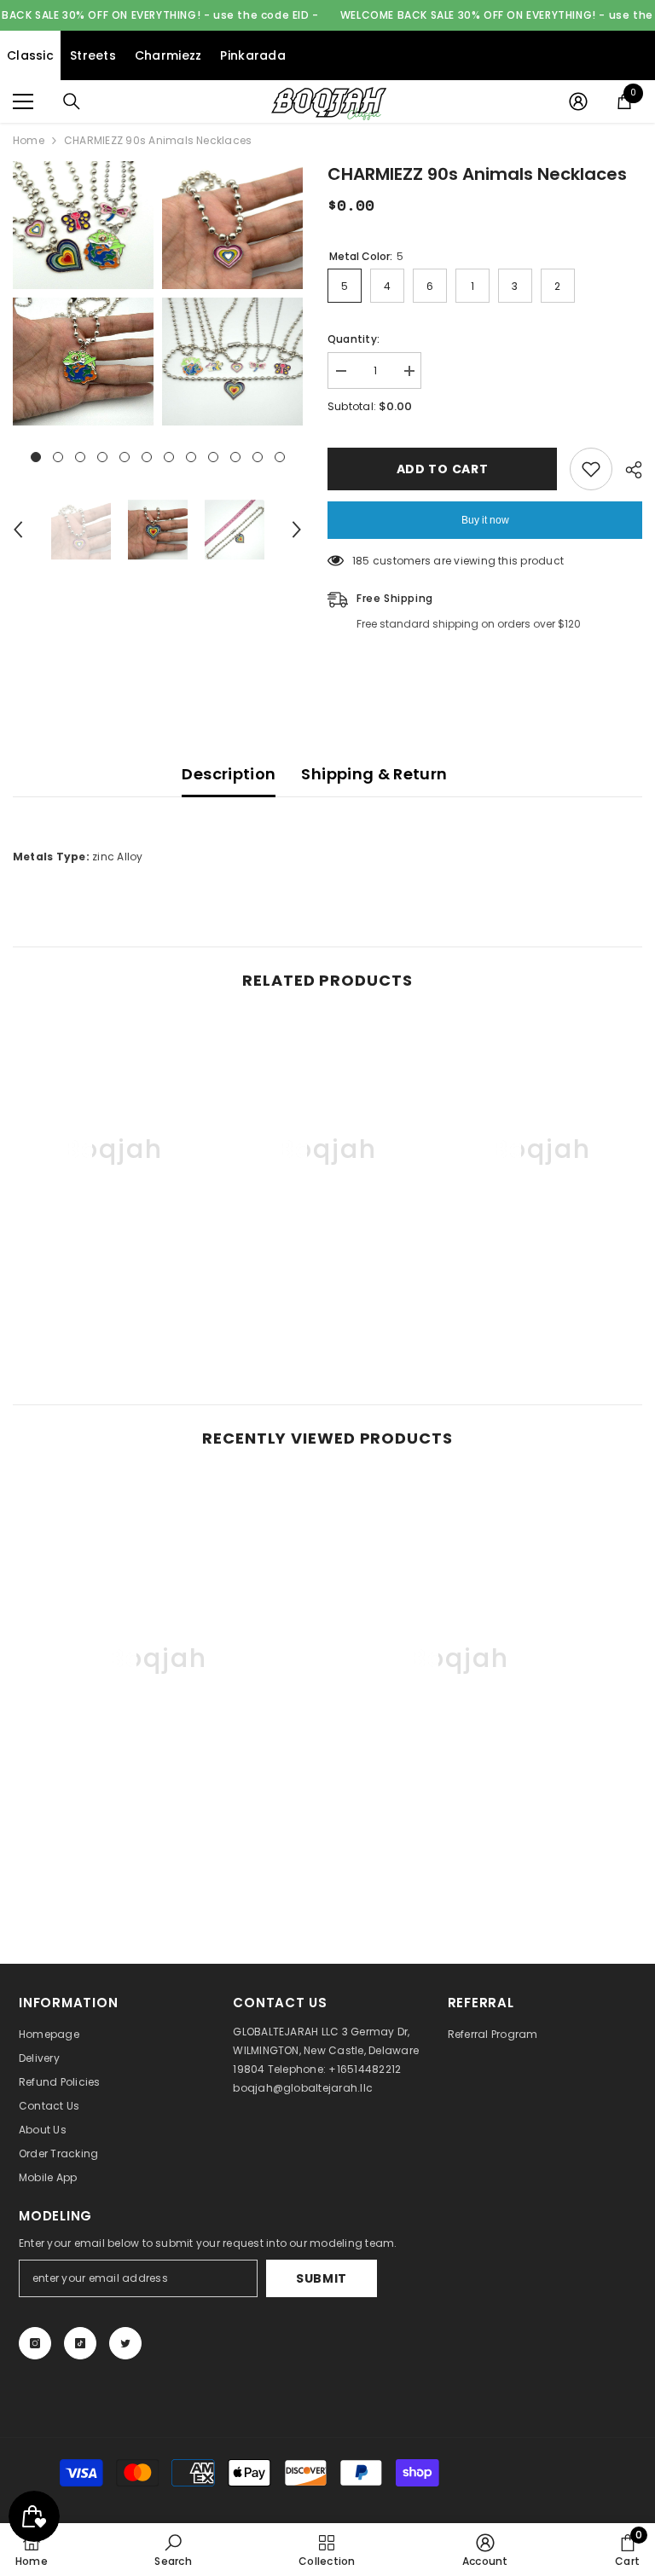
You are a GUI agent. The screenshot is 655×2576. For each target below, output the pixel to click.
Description (229, 774)
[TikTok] (80, 2343)
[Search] (72, 101)
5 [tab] (125, 457)
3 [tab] (80, 457)
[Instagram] (35, 2343)
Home (29, 140)
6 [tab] (147, 457)
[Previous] (18, 530)
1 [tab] (36, 457)
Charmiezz (168, 55)
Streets (93, 55)
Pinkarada (253, 55)
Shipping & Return (374, 774)
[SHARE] (627, 470)
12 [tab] (280, 457)
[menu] (23, 101)
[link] (113, 1301)
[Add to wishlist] (591, 469)
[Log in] (578, 101)
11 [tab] (258, 457)
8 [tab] (191, 457)
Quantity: (354, 339)
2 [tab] (58, 457)
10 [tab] (235, 457)
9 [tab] (213, 457)
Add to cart (443, 469)
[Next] (297, 530)
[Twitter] (125, 2343)
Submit (322, 2278)
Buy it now (485, 520)
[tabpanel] (83, 293)
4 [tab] (102, 457)
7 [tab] (169, 457)
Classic (30, 55)
